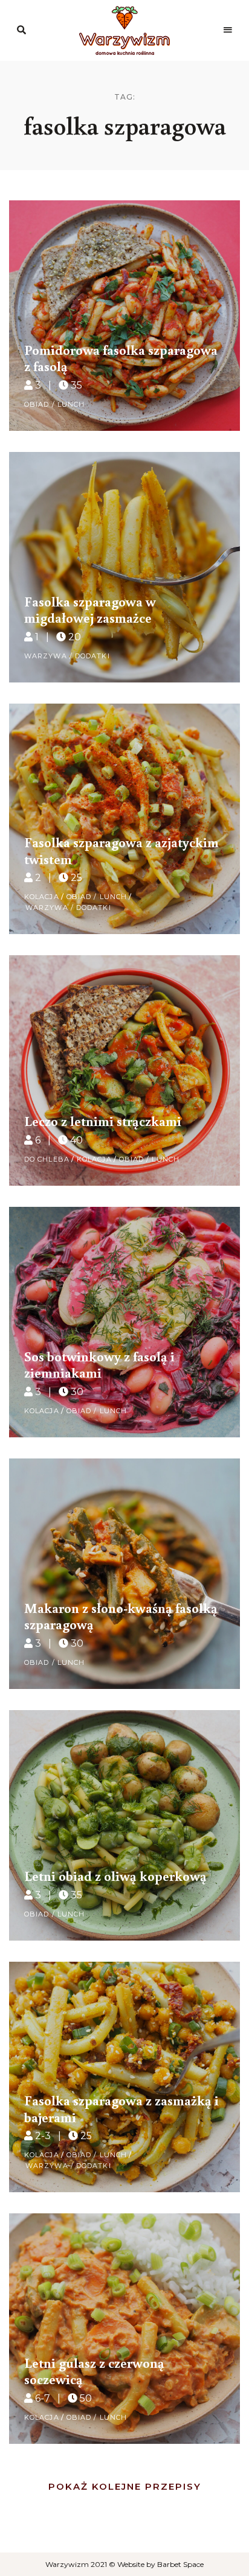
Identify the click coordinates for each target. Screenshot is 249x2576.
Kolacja (42, 897)
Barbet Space (180, 2564)
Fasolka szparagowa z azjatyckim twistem (121, 850)
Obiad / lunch (54, 404)
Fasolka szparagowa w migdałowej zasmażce (90, 609)
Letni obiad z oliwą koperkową (115, 1875)
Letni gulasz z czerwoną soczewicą (94, 2371)
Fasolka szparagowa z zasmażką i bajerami (121, 2108)
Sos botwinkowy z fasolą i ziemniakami (99, 1364)
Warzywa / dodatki (67, 656)
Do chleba (47, 1159)
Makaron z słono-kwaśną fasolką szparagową (121, 1616)
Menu (228, 30)
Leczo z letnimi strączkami (103, 1121)
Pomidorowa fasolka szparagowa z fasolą (121, 358)
